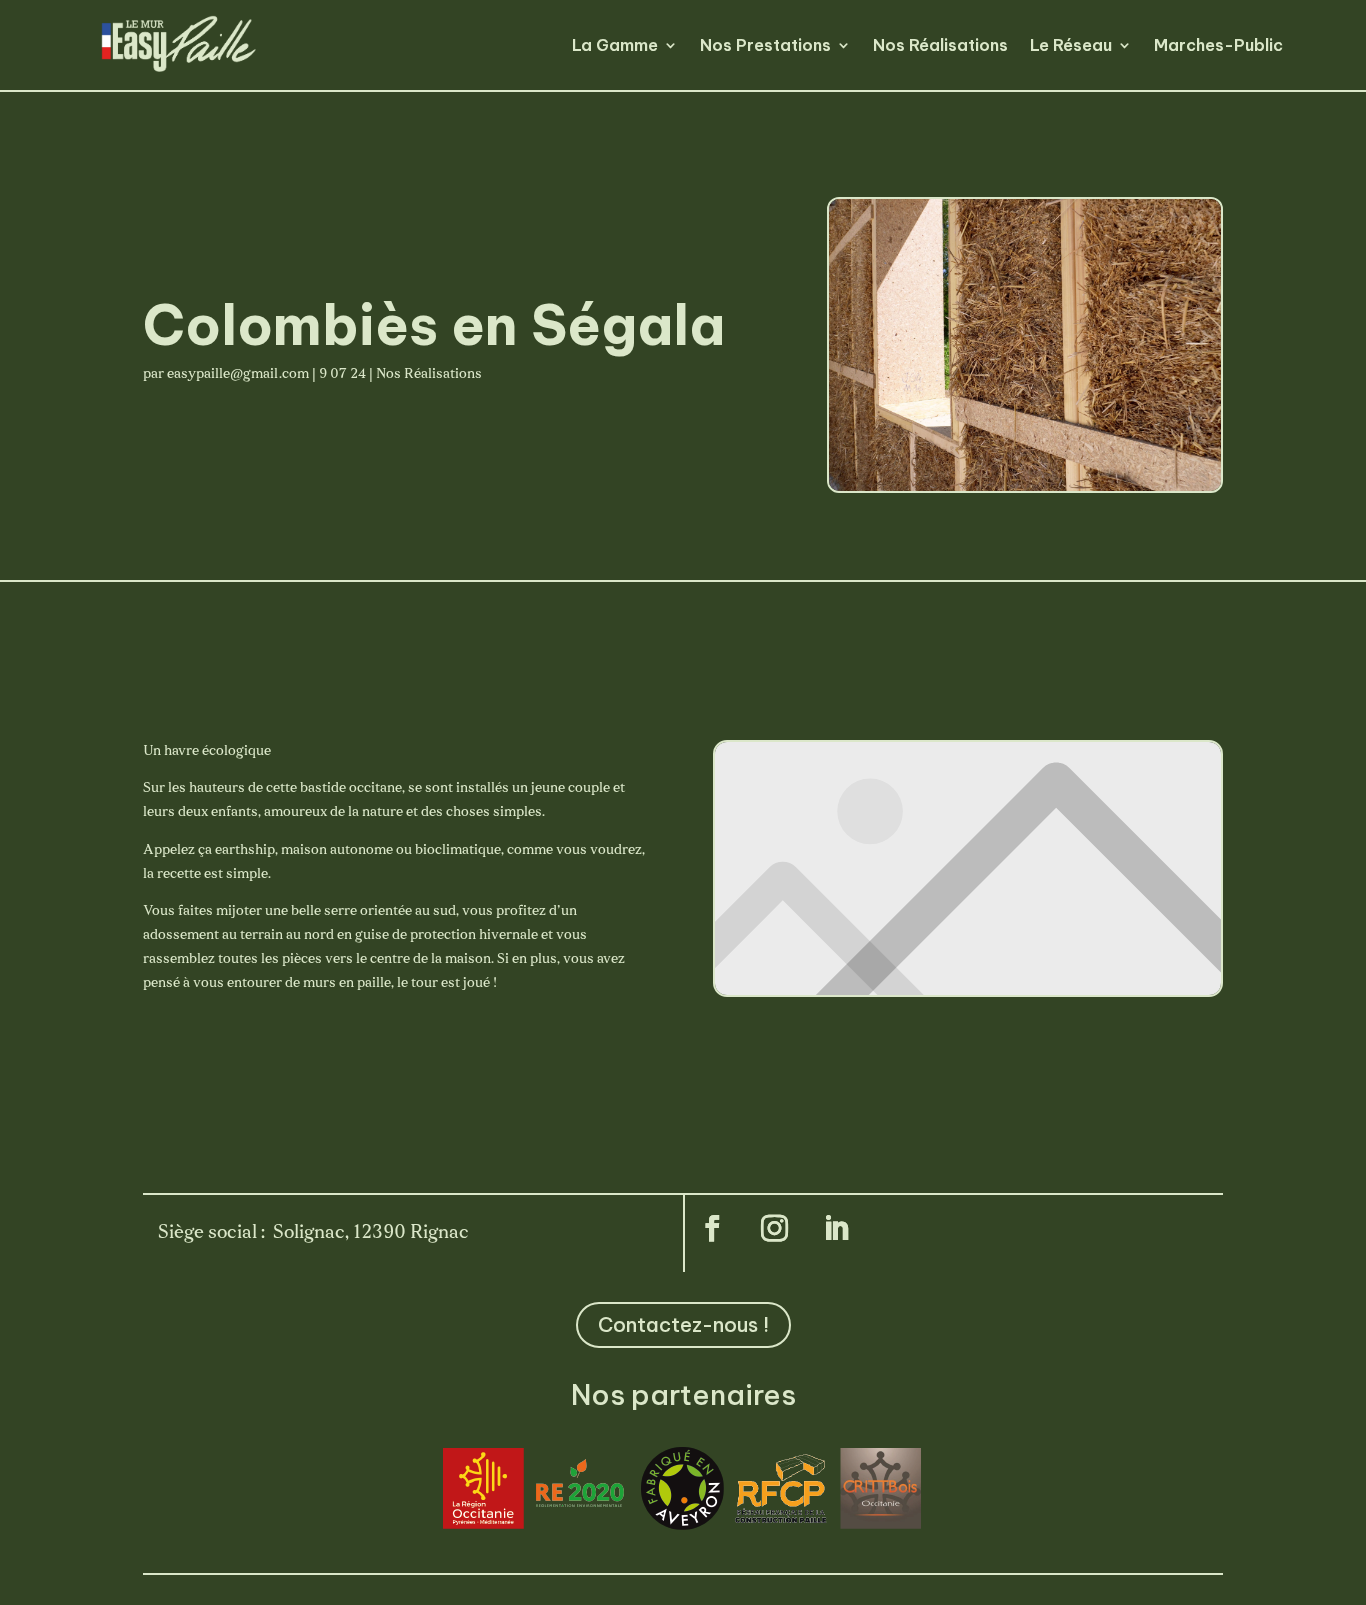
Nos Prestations (765, 45)
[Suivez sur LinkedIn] (836, 1229)
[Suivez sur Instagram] (774, 1229)
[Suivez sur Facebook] (712, 1229)
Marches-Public (1218, 45)
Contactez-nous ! (683, 1324)
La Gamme (615, 45)
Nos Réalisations (940, 45)
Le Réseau (1071, 45)
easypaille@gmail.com (238, 374)
